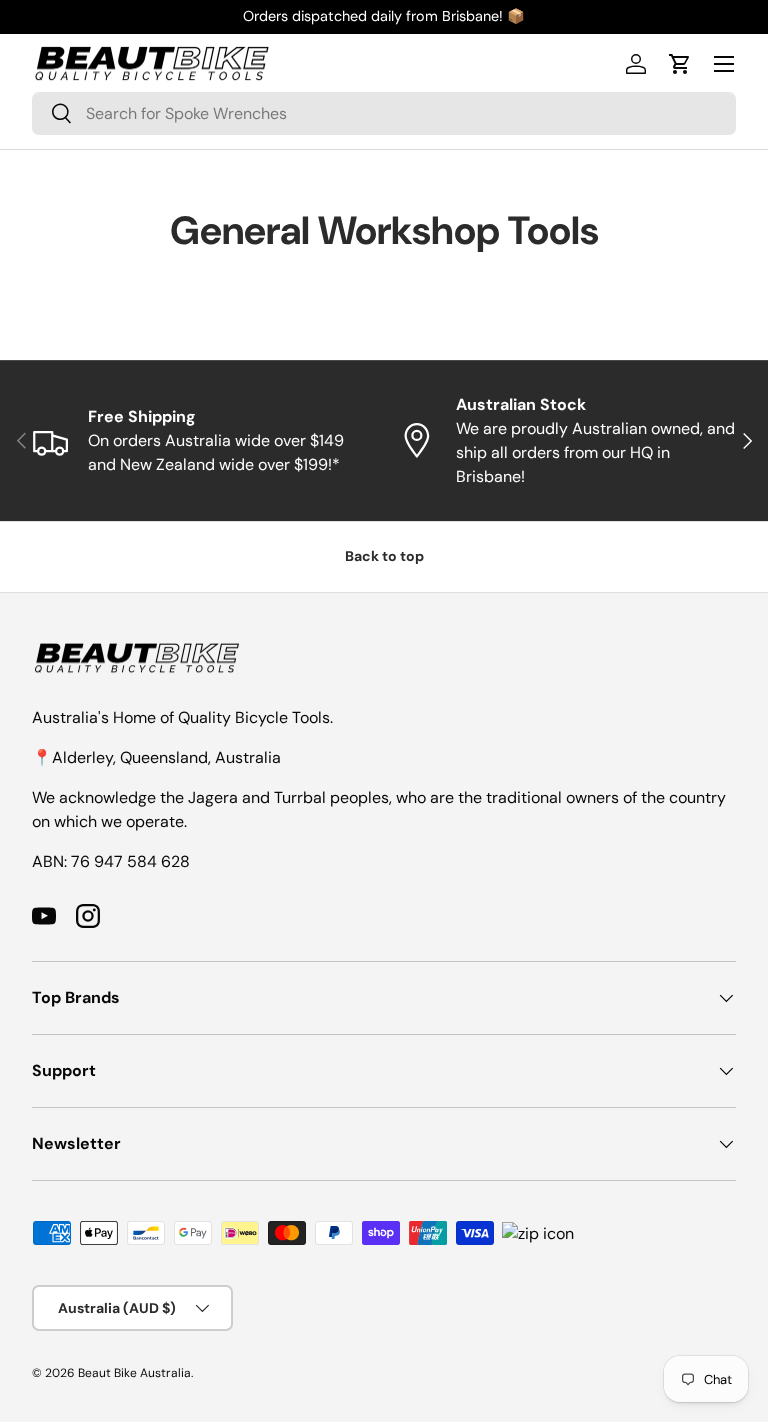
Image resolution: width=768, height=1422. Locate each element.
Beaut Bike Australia (134, 1373)
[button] (680, 64)
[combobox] (384, 113)
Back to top (384, 556)
